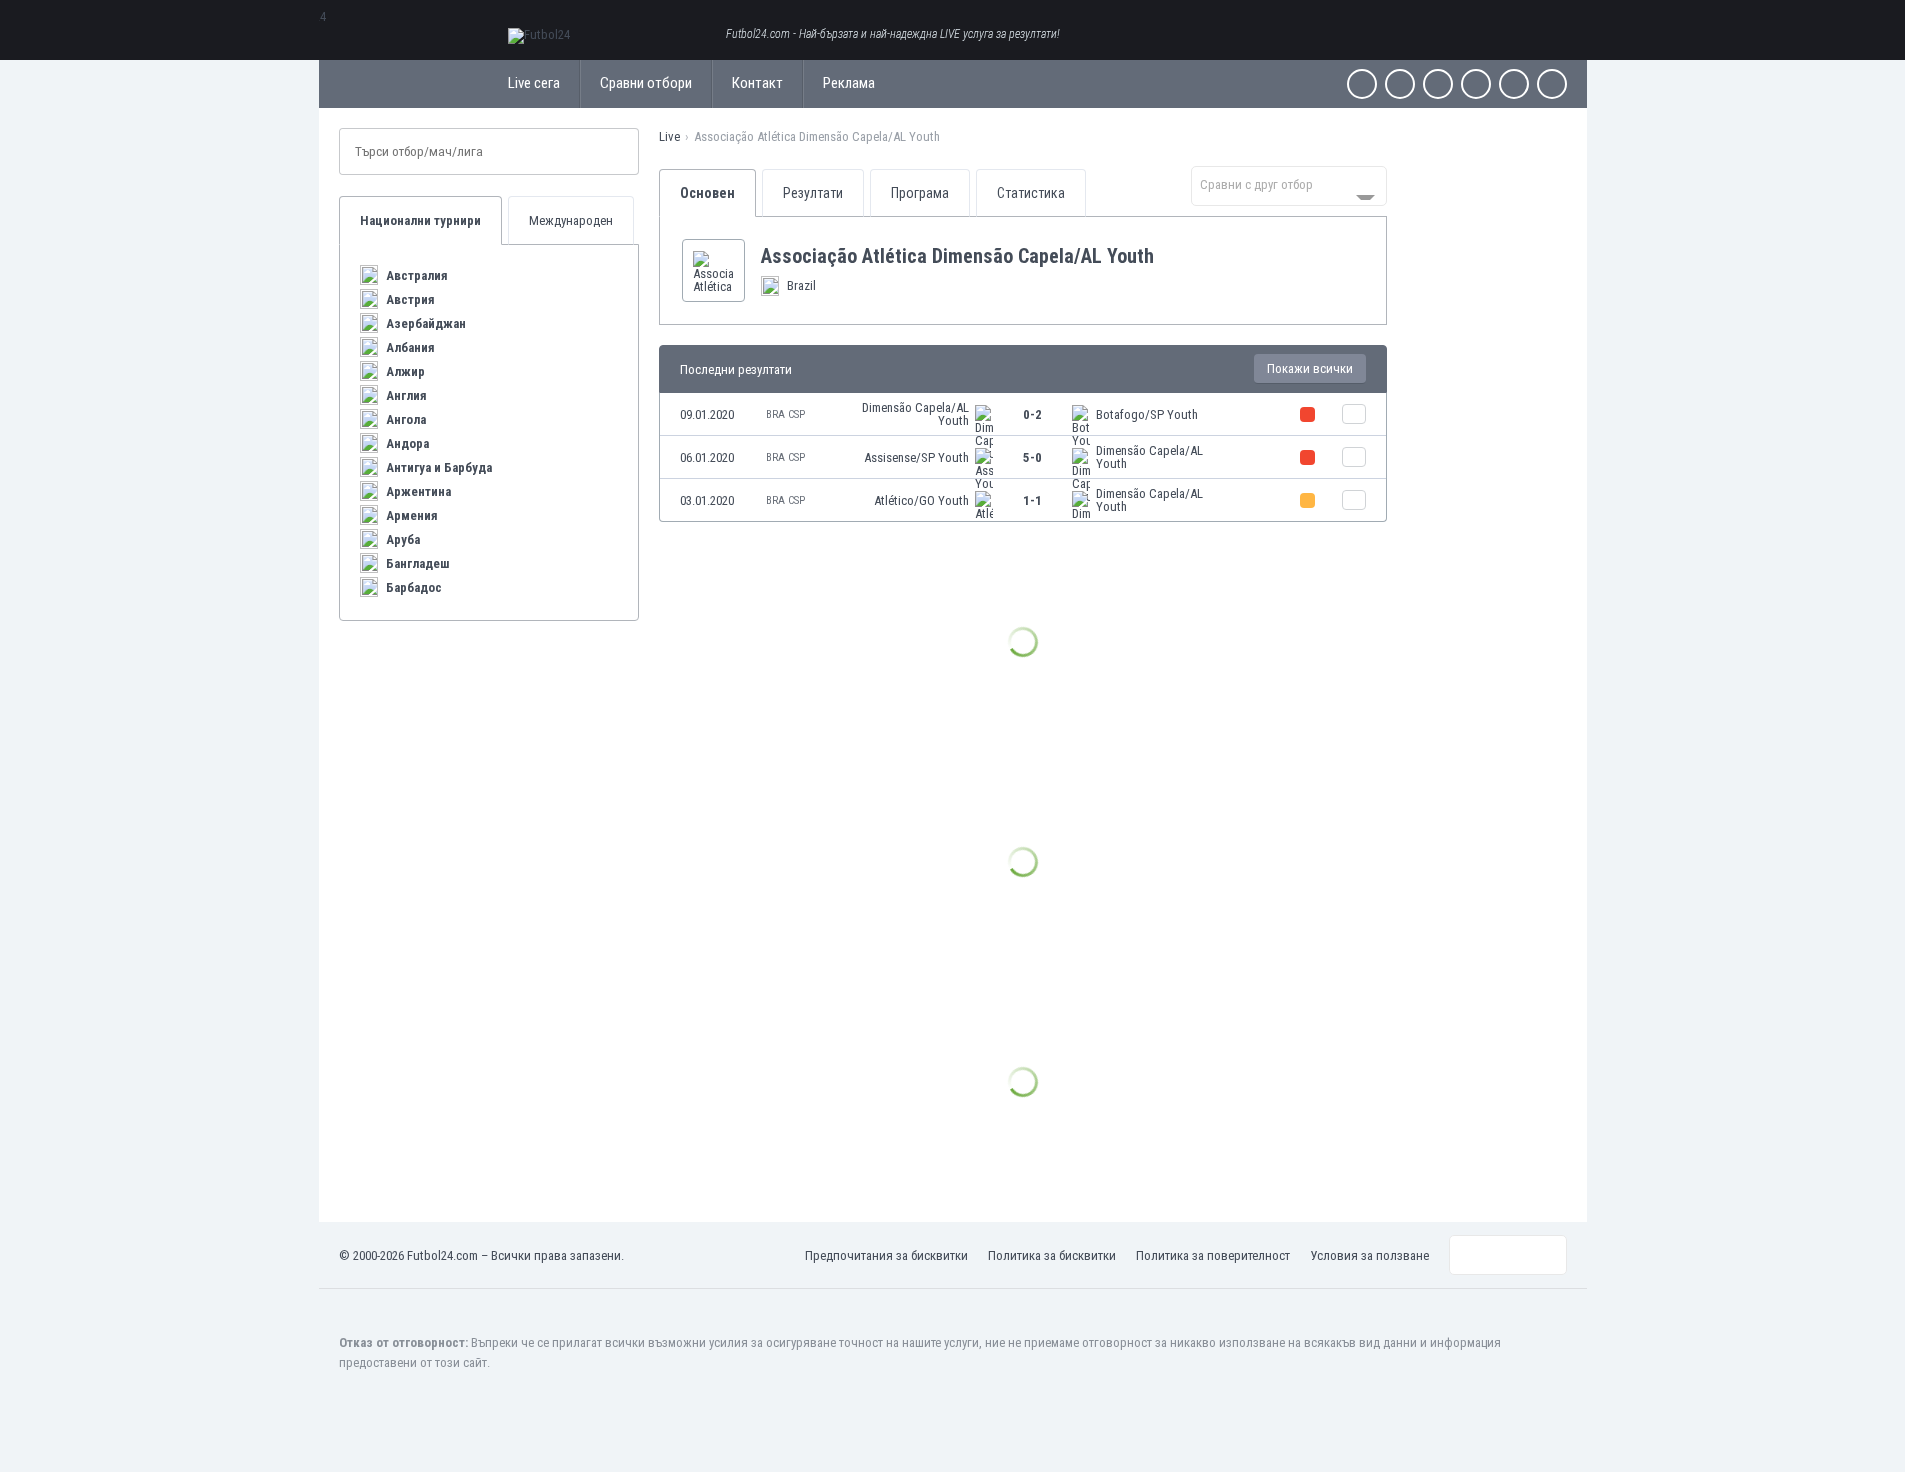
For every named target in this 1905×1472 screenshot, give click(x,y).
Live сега (534, 83)
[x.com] (1400, 84)
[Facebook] (1362, 84)
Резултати (813, 193)
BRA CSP (785, 414)
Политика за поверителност (1213, 1255)
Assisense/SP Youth (916, 457)
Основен (707, 193)
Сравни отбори (646, 83)
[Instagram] (1438, 84)
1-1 (1032, 500)
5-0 (1032, 457)
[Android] (1514, 84)
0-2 (1032, 414)
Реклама (849, 83)
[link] (1023, 414)
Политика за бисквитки (1052, 1255)
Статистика (1031, 193)
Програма (920, 193)
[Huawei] (1552, 84)
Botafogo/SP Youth (1147, 414)
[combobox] (1289, 186)
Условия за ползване (1369, 1255)
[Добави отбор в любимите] (1170, 256)
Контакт (757, 83)
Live (669, 136)
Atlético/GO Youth (921, 500)
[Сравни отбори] (1354, 414)
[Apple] (1476, 84)
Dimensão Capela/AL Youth (915, 414)
